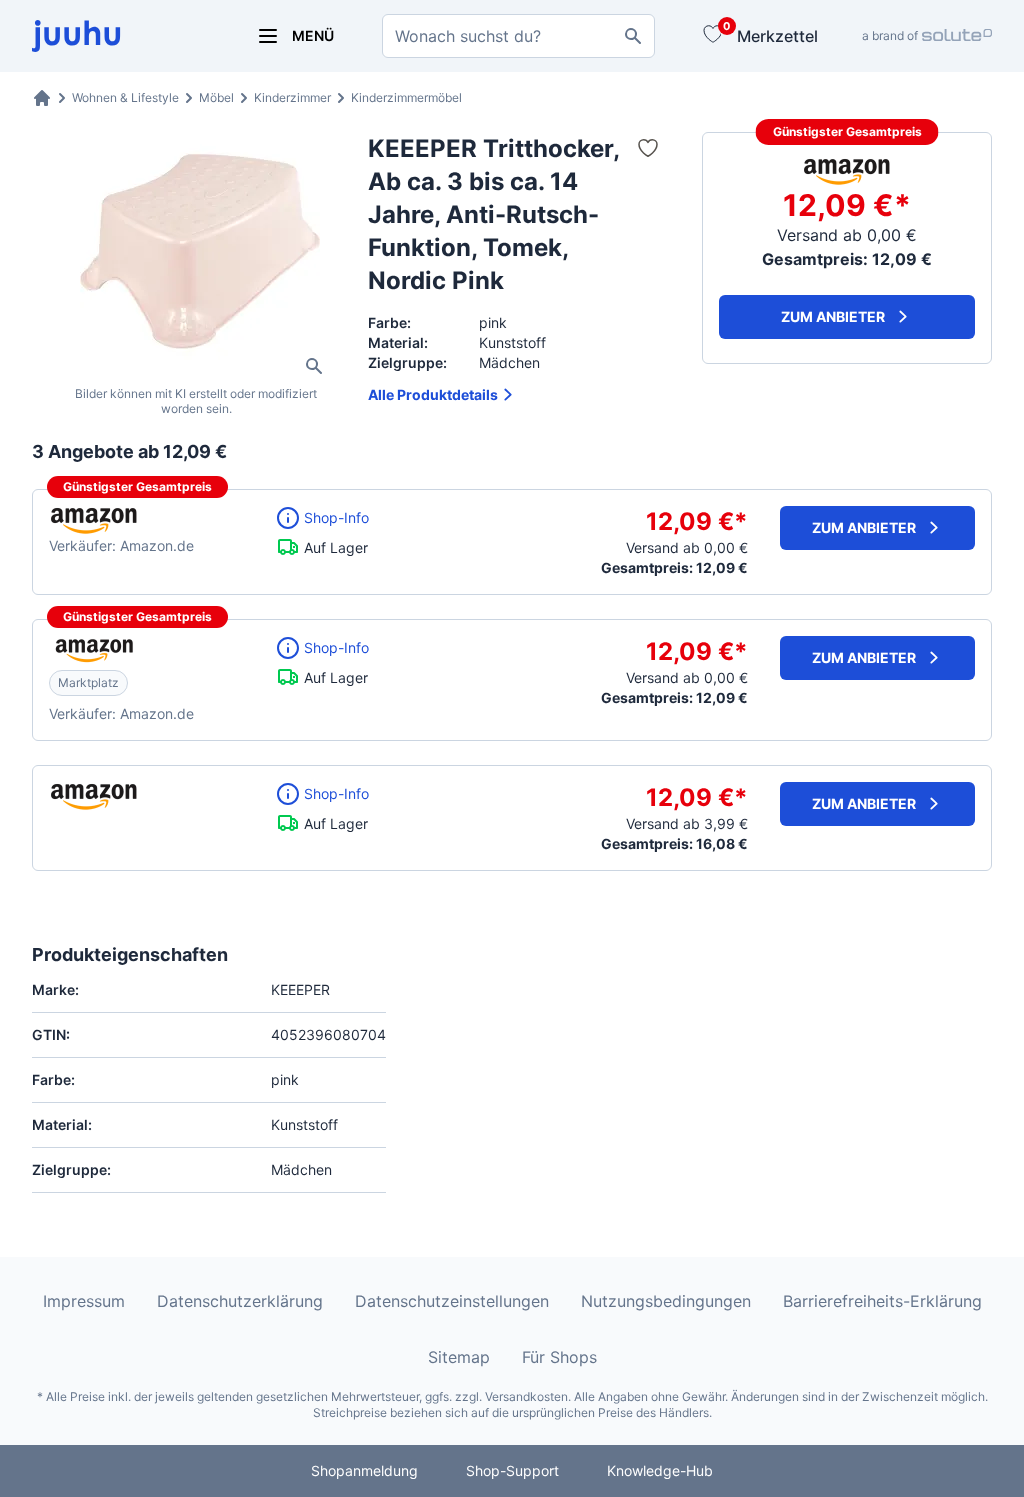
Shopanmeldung (364, 1470)
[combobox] (518, 36)
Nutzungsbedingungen (666, 1301)
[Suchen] (633, 36)
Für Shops (559, 1357)
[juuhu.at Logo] (120, 36)
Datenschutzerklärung (240, 1301)
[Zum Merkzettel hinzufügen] (648, 148)
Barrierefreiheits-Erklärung (882, 1301)
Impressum (84, 1301)
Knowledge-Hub (660, 1470)
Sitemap (459, 1357)
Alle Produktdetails (433, 394)
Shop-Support (512, 1470)
